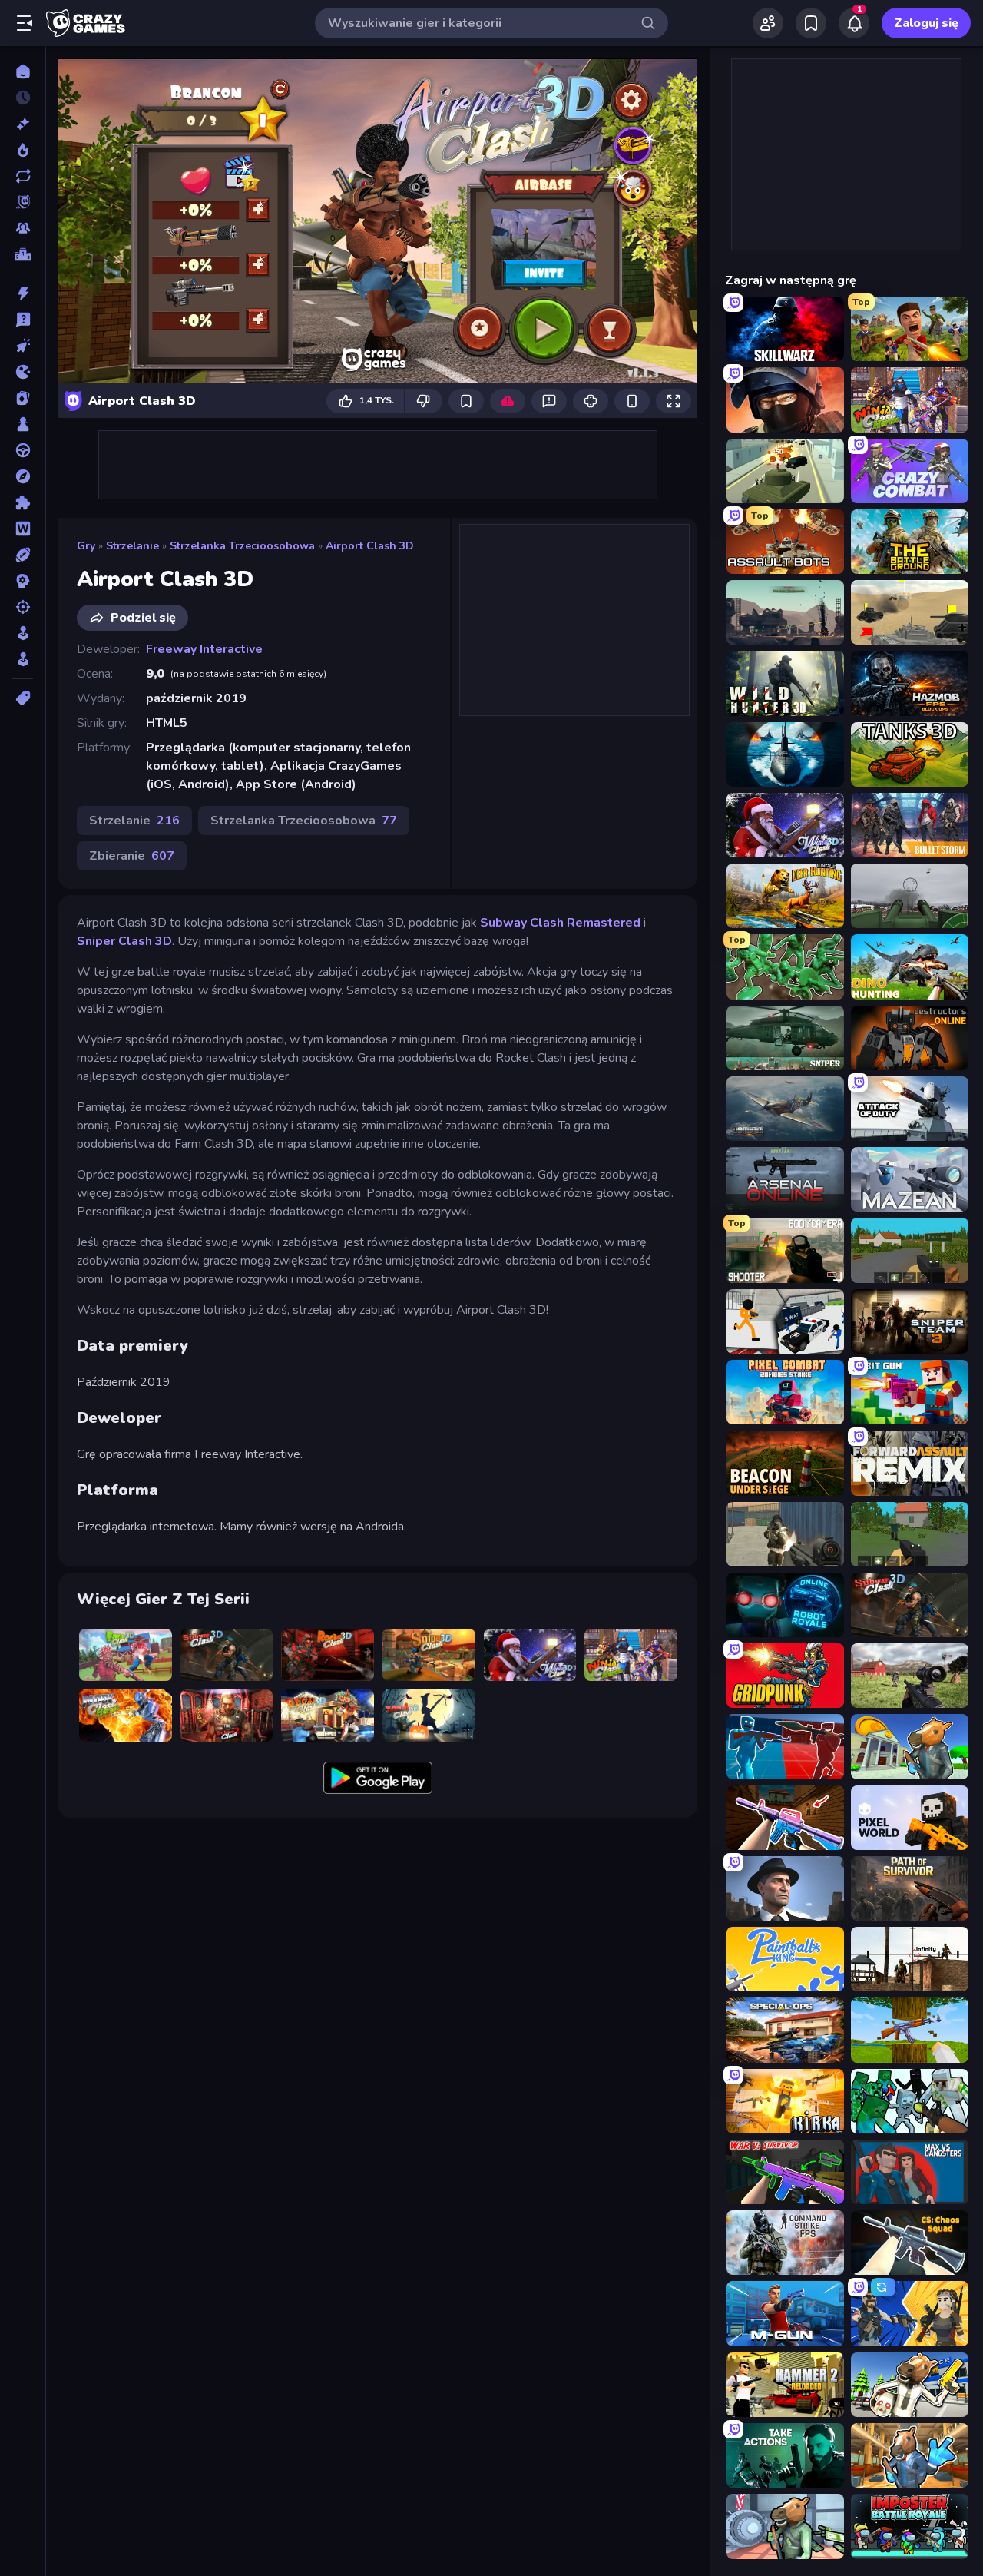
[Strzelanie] (23, 607)
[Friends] (768, 23)
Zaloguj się (926, 23)
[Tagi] (23, 698)
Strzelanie (132, 546)
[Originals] (23, 202)
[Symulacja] (23, 633)
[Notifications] (854, 23)
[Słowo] (23, 529)
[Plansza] (23, 424)
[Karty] (23, 398)
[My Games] (811, 23)
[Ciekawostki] (23, 320)
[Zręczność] (23, 659)
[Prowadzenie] (23, 450)
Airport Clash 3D (370, 546)
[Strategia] (23, 581)
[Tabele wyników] (23, 254)
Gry (86, 546)
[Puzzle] (23, 502)
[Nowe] (23, 124)
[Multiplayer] (23, 228)
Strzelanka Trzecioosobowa (242, 546)
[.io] (23, 372)
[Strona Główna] (23, 71)
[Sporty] (23, 555)
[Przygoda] (23, 476)
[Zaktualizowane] (23, 176)
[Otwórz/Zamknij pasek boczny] (25, 23)
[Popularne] (23, 150)
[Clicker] (23, 346)
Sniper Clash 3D (124, 941)
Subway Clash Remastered (560, 923)
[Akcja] (23, 293)
